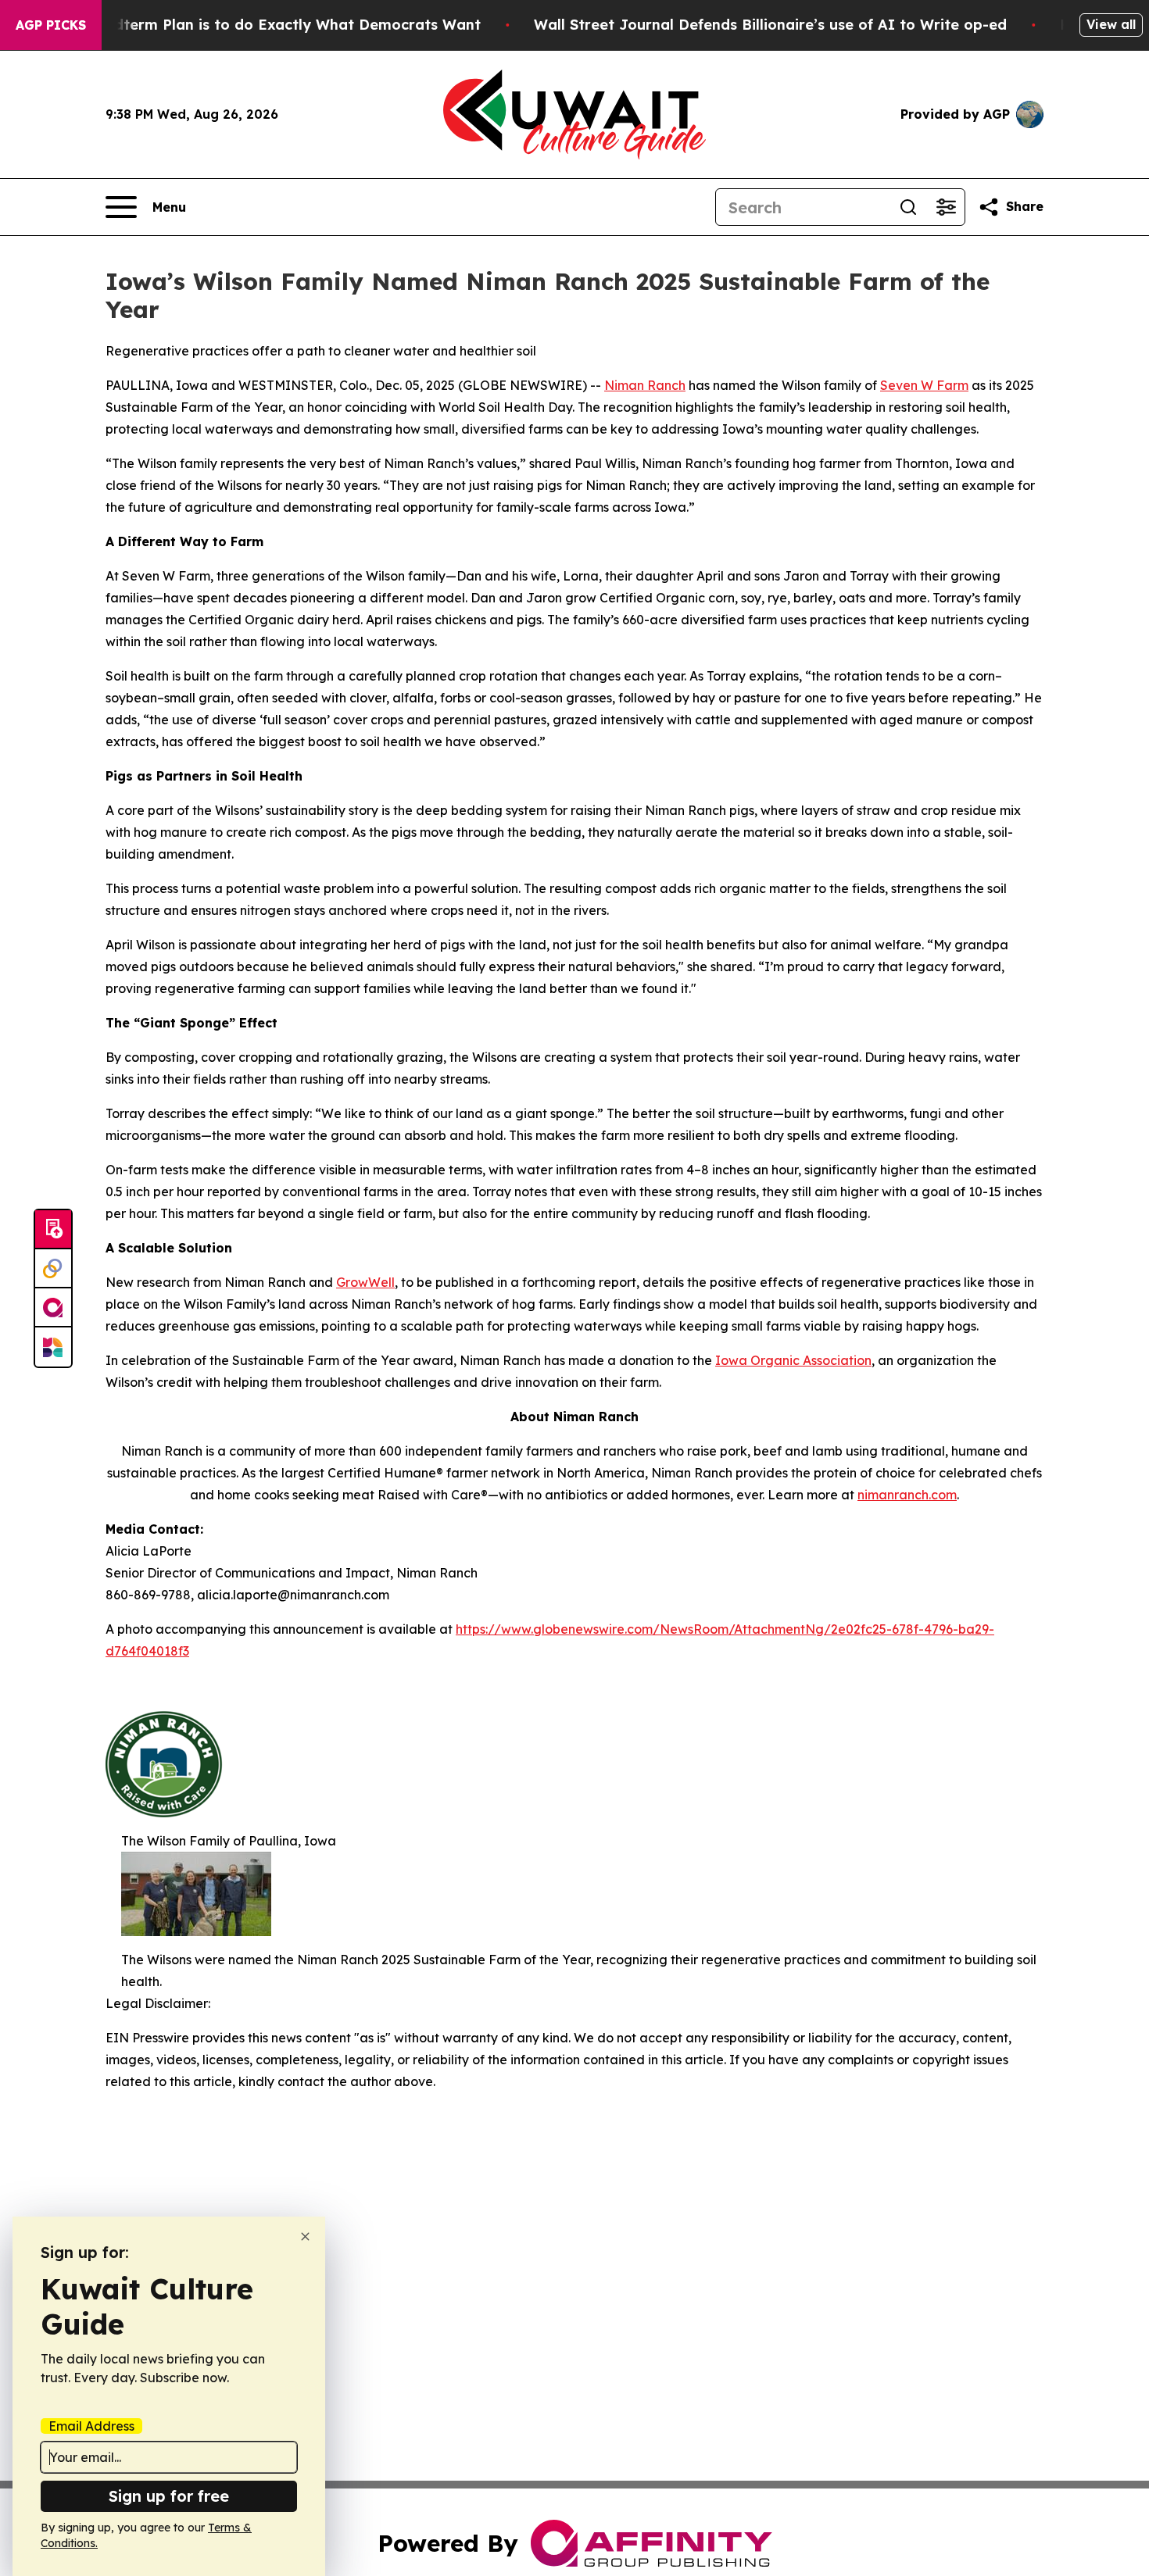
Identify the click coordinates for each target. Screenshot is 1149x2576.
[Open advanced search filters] (946, 207)
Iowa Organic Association (793, 1360)
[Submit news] (53, 1230)
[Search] (908, 207)
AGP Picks (51, 25)
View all (1111, 24)
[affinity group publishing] (53, 1308)
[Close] (305, 2237)
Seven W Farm (924, 385)
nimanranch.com (907, 1495)
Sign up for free (169, 2496)
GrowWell (365, 1282)
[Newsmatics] (53, 1347)
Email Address (91, 2426)
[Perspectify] (53, 1269)
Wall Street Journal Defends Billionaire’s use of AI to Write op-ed (770, 25)
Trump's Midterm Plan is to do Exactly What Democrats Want (259, 25)
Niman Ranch (645, 385)
